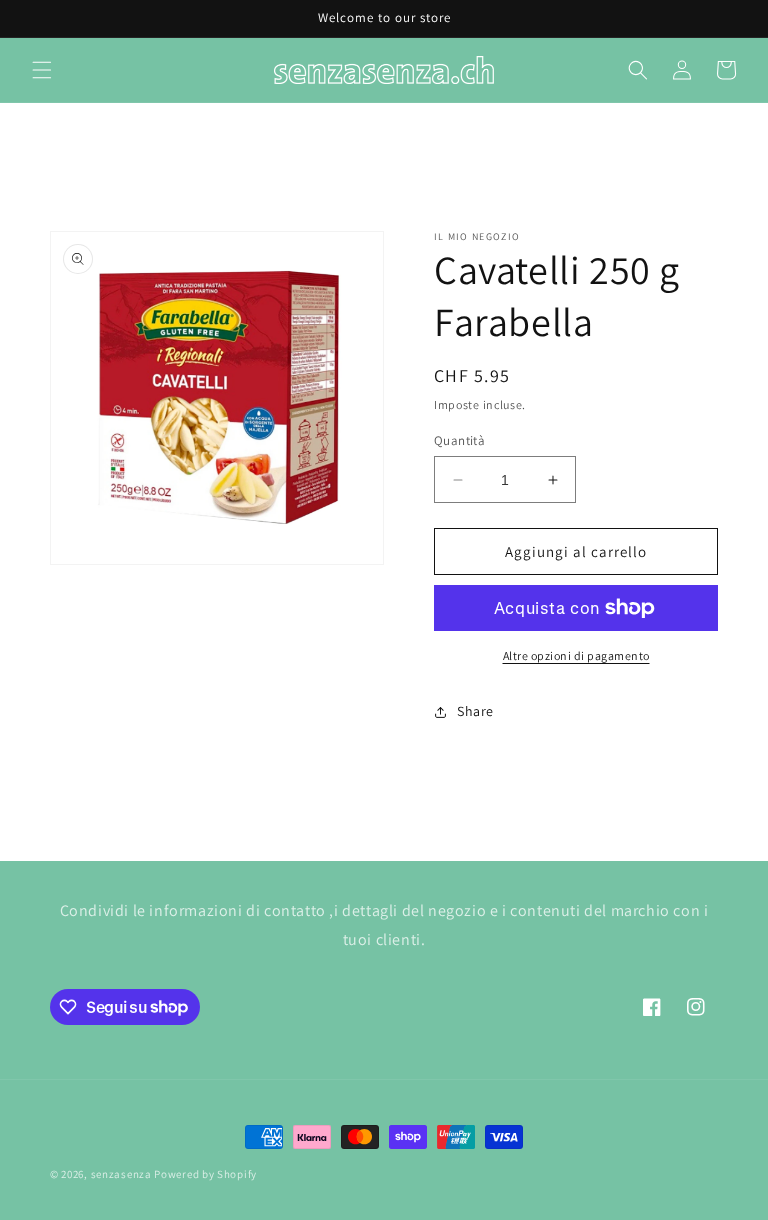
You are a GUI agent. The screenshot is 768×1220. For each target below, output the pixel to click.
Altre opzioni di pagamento (576, 655)
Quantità (459, 440)
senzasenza (121, 1174)
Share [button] (475, 711)
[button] (42, 70)
